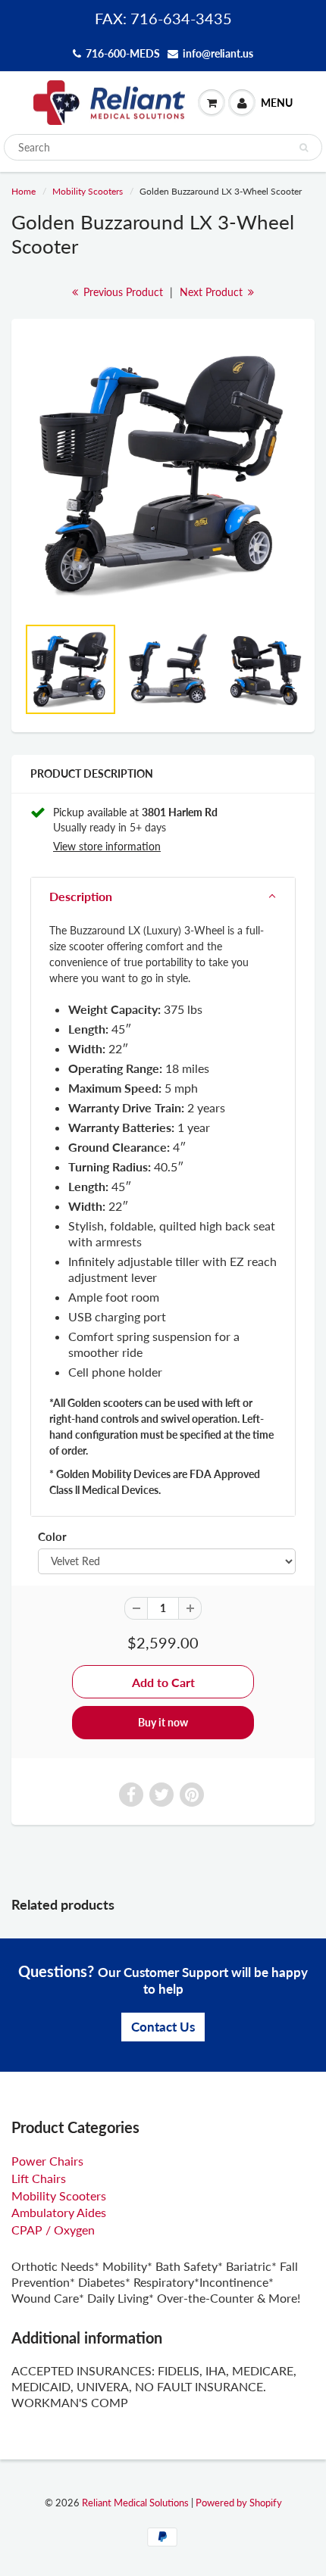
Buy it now (163, 1722)
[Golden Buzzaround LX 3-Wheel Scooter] (163, 474)
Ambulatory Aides (59, 2212)
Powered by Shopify (239, 2503)
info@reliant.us (218, 53)
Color (52, 1536)
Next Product (213, 292)
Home (24, 191)
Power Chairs (47, 2161)
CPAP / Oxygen (53, 2230)
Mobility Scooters (88, 191)
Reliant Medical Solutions (135, 2503)
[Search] (304, 148)
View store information (107, 846)
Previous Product (122, 292)
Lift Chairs (39, 2178)
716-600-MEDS (123, 53)
